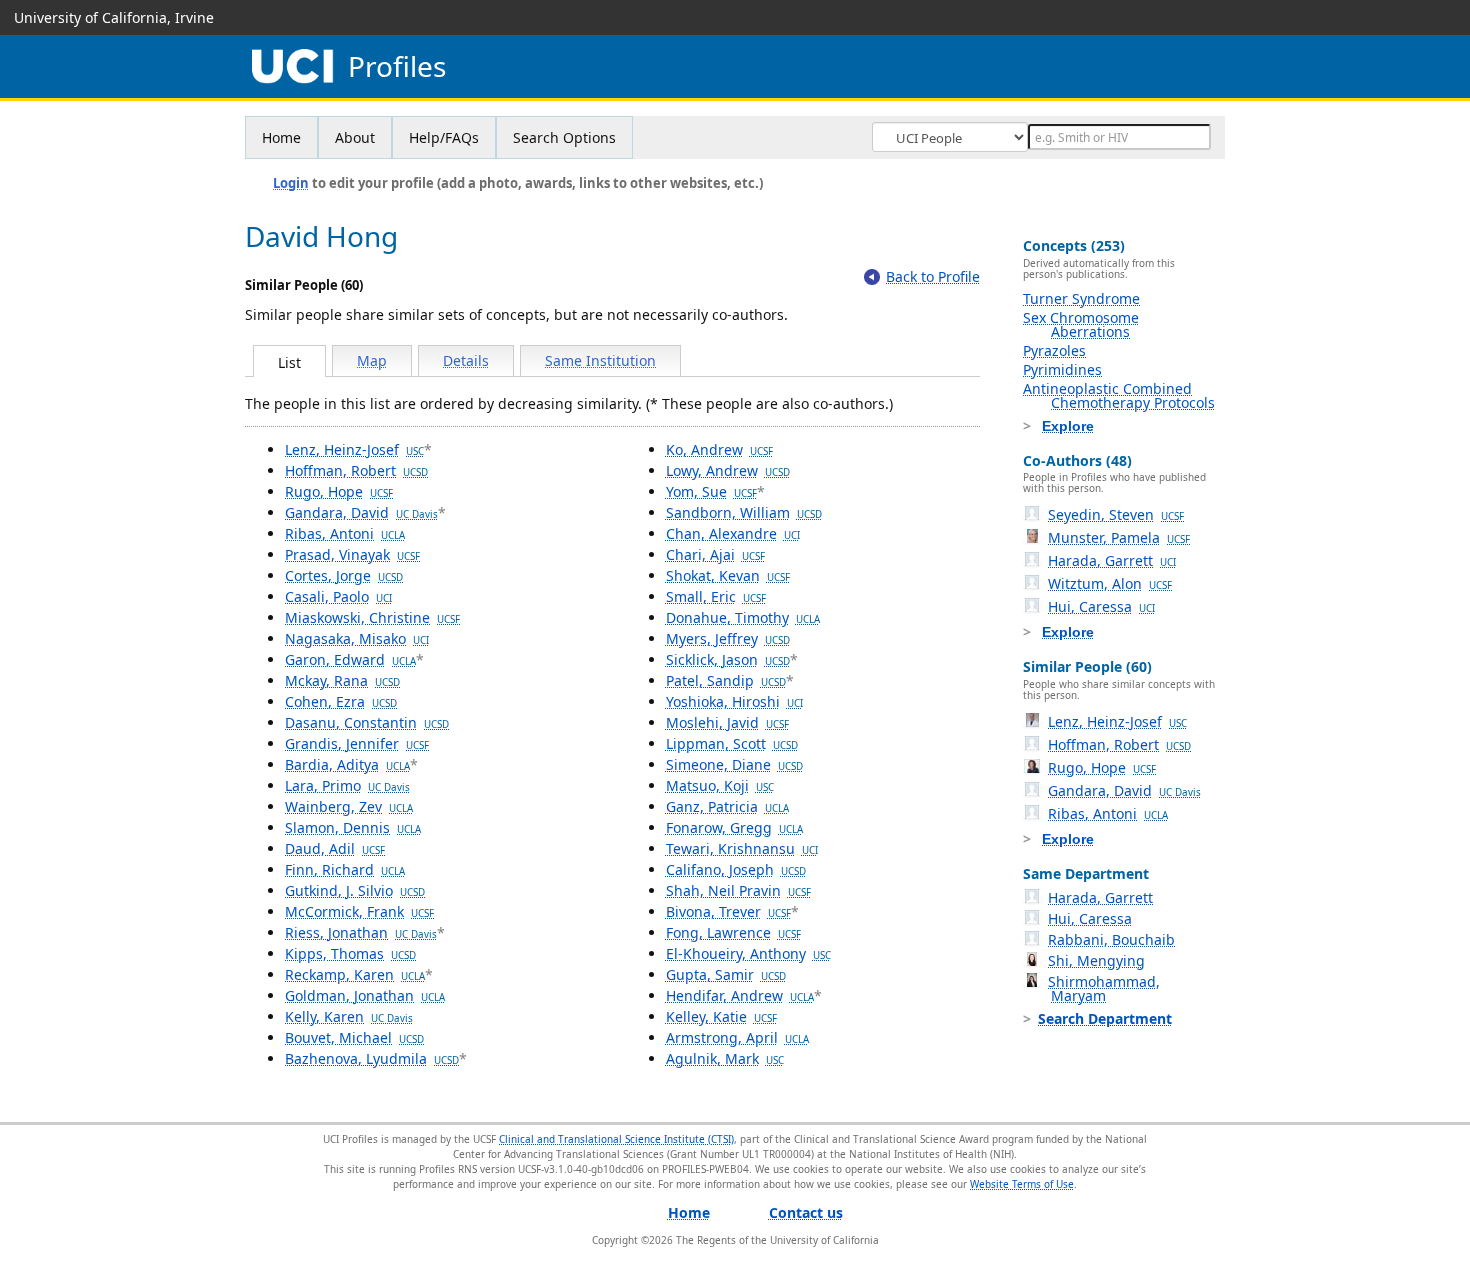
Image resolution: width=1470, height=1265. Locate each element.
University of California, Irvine (114, 17)
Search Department (1105, 1018)
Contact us (806, 1212)
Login (291, 183)
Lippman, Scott (732, 743)
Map (372, 360)
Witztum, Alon (1110, 583)
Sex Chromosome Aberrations (1081, 324)
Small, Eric (716, 596)
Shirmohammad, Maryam (1104, 988)
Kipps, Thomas (350, 953)
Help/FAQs (444, 137)
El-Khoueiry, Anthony (748, 953)
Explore (1068, 426)
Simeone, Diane (734, 764)
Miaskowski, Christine (372, 617)
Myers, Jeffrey (728, 638)
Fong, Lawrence (733, 932)
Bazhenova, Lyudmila (372, 1058)
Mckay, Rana (342, 680)
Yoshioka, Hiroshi (734, 701)
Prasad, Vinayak (352, 554)
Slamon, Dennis (353, 827)
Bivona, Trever (728, 911)
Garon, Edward (350, 659)
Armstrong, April (737, 1037)
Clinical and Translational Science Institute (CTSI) (616, 1139)
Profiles (397, 66)
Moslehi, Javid (727, 722)
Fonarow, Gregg (734, 827)
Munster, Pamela (1119, 537)
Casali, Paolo (338, 596)
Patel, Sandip (726, 680)
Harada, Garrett (1112, 560)
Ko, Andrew (719, 449)
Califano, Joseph (736, 869)
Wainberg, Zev (349, 806)
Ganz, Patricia (727, 806)
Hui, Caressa (1101, 606)
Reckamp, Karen (355, 974)
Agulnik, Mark (725, 1058)
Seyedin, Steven (1116, 514)
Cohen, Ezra (341, 701)
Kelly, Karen (349, 1016)
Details (466, 360)
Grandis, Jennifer (357, 743)
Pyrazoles (1054, 350)
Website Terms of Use (1022, 1184)
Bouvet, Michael (354, 1037)
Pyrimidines (1062, 369)
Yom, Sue (711, 491)
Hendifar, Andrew (740, 995)
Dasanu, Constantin (367, 722)
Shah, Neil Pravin (738, 890)
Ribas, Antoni (345, 533)
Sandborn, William (744, 512)
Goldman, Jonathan (365, 995)
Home (281, 137)
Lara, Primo (347, 785)
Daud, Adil (335, 848)
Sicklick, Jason (728, 659)
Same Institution (600, 360)
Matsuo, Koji (720, 785)
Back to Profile (933, 276)
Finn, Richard (345, 869)
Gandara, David (361, 512)
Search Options (564, 137)
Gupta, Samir (726, 974)
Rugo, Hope (339, 491)
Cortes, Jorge (344, 575)
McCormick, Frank (359, 911)
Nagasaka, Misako (357, 638)
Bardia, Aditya (347, 764)
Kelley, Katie (721, 1016)
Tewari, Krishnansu (742, 848)
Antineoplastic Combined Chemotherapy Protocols (1119, 395)
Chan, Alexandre (733, 533)
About (355, 137)
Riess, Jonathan (361, 932)
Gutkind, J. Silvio (355, 890)
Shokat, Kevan (728, 575)
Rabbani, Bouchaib (1111, 939)
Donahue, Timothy (743, 617)
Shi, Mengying (1096, 960)
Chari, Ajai (715, 554)
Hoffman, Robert (356, 470)
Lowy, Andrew (728, 470)
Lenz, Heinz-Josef (354, 449)
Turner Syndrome (1081, 298)
